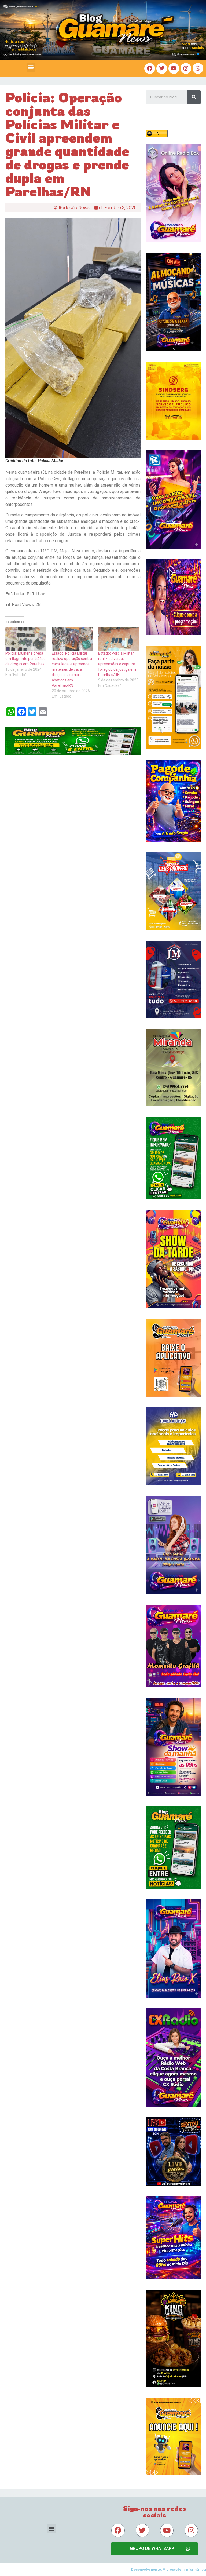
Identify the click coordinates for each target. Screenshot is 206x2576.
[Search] (194, 97)
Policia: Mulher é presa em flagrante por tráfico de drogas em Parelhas (25, 659)
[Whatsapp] (198, 68)
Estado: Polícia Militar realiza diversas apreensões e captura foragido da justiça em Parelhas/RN (117, 664)
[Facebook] (150, 68)
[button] (31, 67)
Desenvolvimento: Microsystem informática (169, 2569)
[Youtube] (174, 68)
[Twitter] (162, 68)
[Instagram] (186, 68)
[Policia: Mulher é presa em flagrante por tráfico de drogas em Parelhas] (26, 639)
